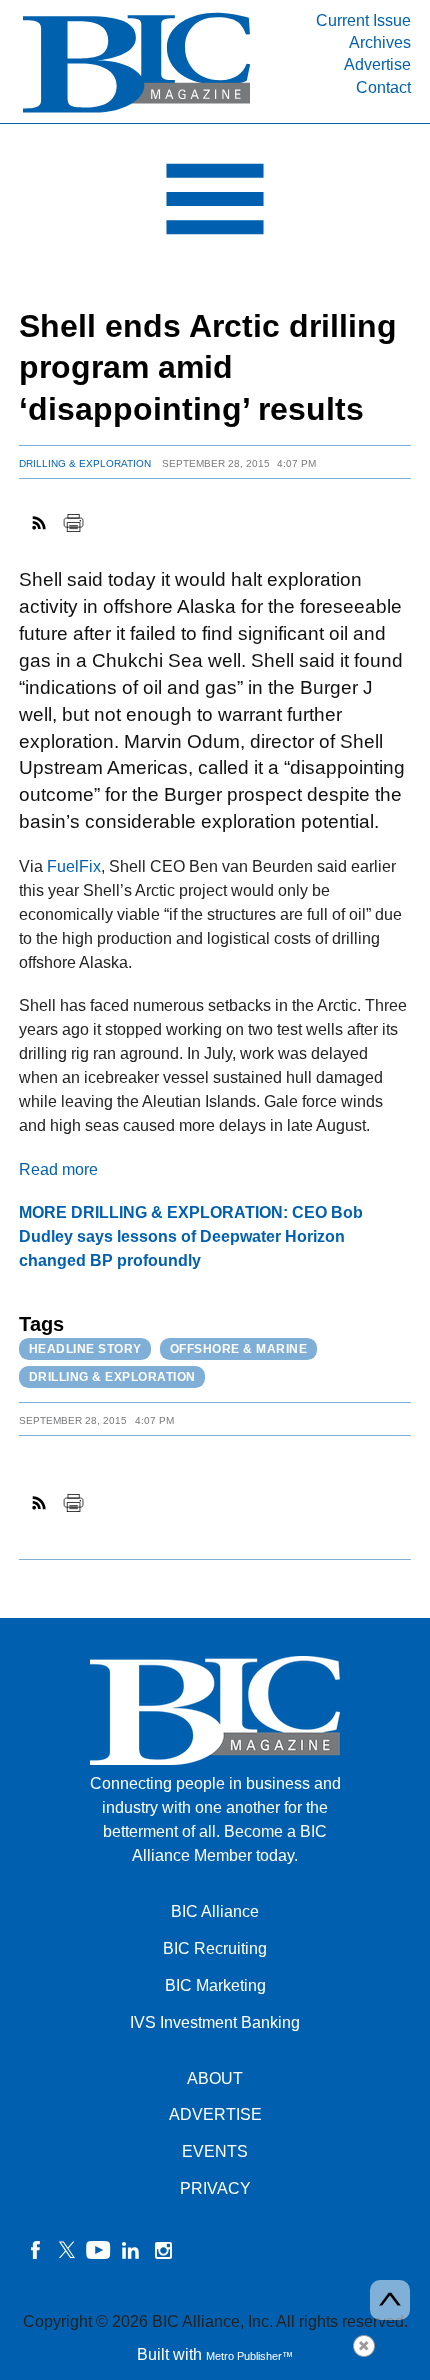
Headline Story (85, 1349)
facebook (35, 2250)
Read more (58, 1169)
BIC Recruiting (215, 1948)
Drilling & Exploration (85, 463)
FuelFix (74, 866)
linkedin (131, 2250)
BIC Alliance (215, 1911)
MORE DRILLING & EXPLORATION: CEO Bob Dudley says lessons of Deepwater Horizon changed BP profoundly (191, 1236)
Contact (383, 87)
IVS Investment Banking (215, 2022)
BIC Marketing (215, 1985)
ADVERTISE (215, 2114)
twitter (67, 2250)
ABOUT (215, 2078)
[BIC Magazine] (136, 111)
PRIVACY (215, 2188)
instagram (163, 2250)
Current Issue (363, 20)
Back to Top (390, 2300)
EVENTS (215, 2151)
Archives (380, 42)
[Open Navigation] (215, 204)
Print (73, 523)
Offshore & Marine (239, 1349)
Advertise (377, 64)
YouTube (99, 2250)
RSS (40, 523)
